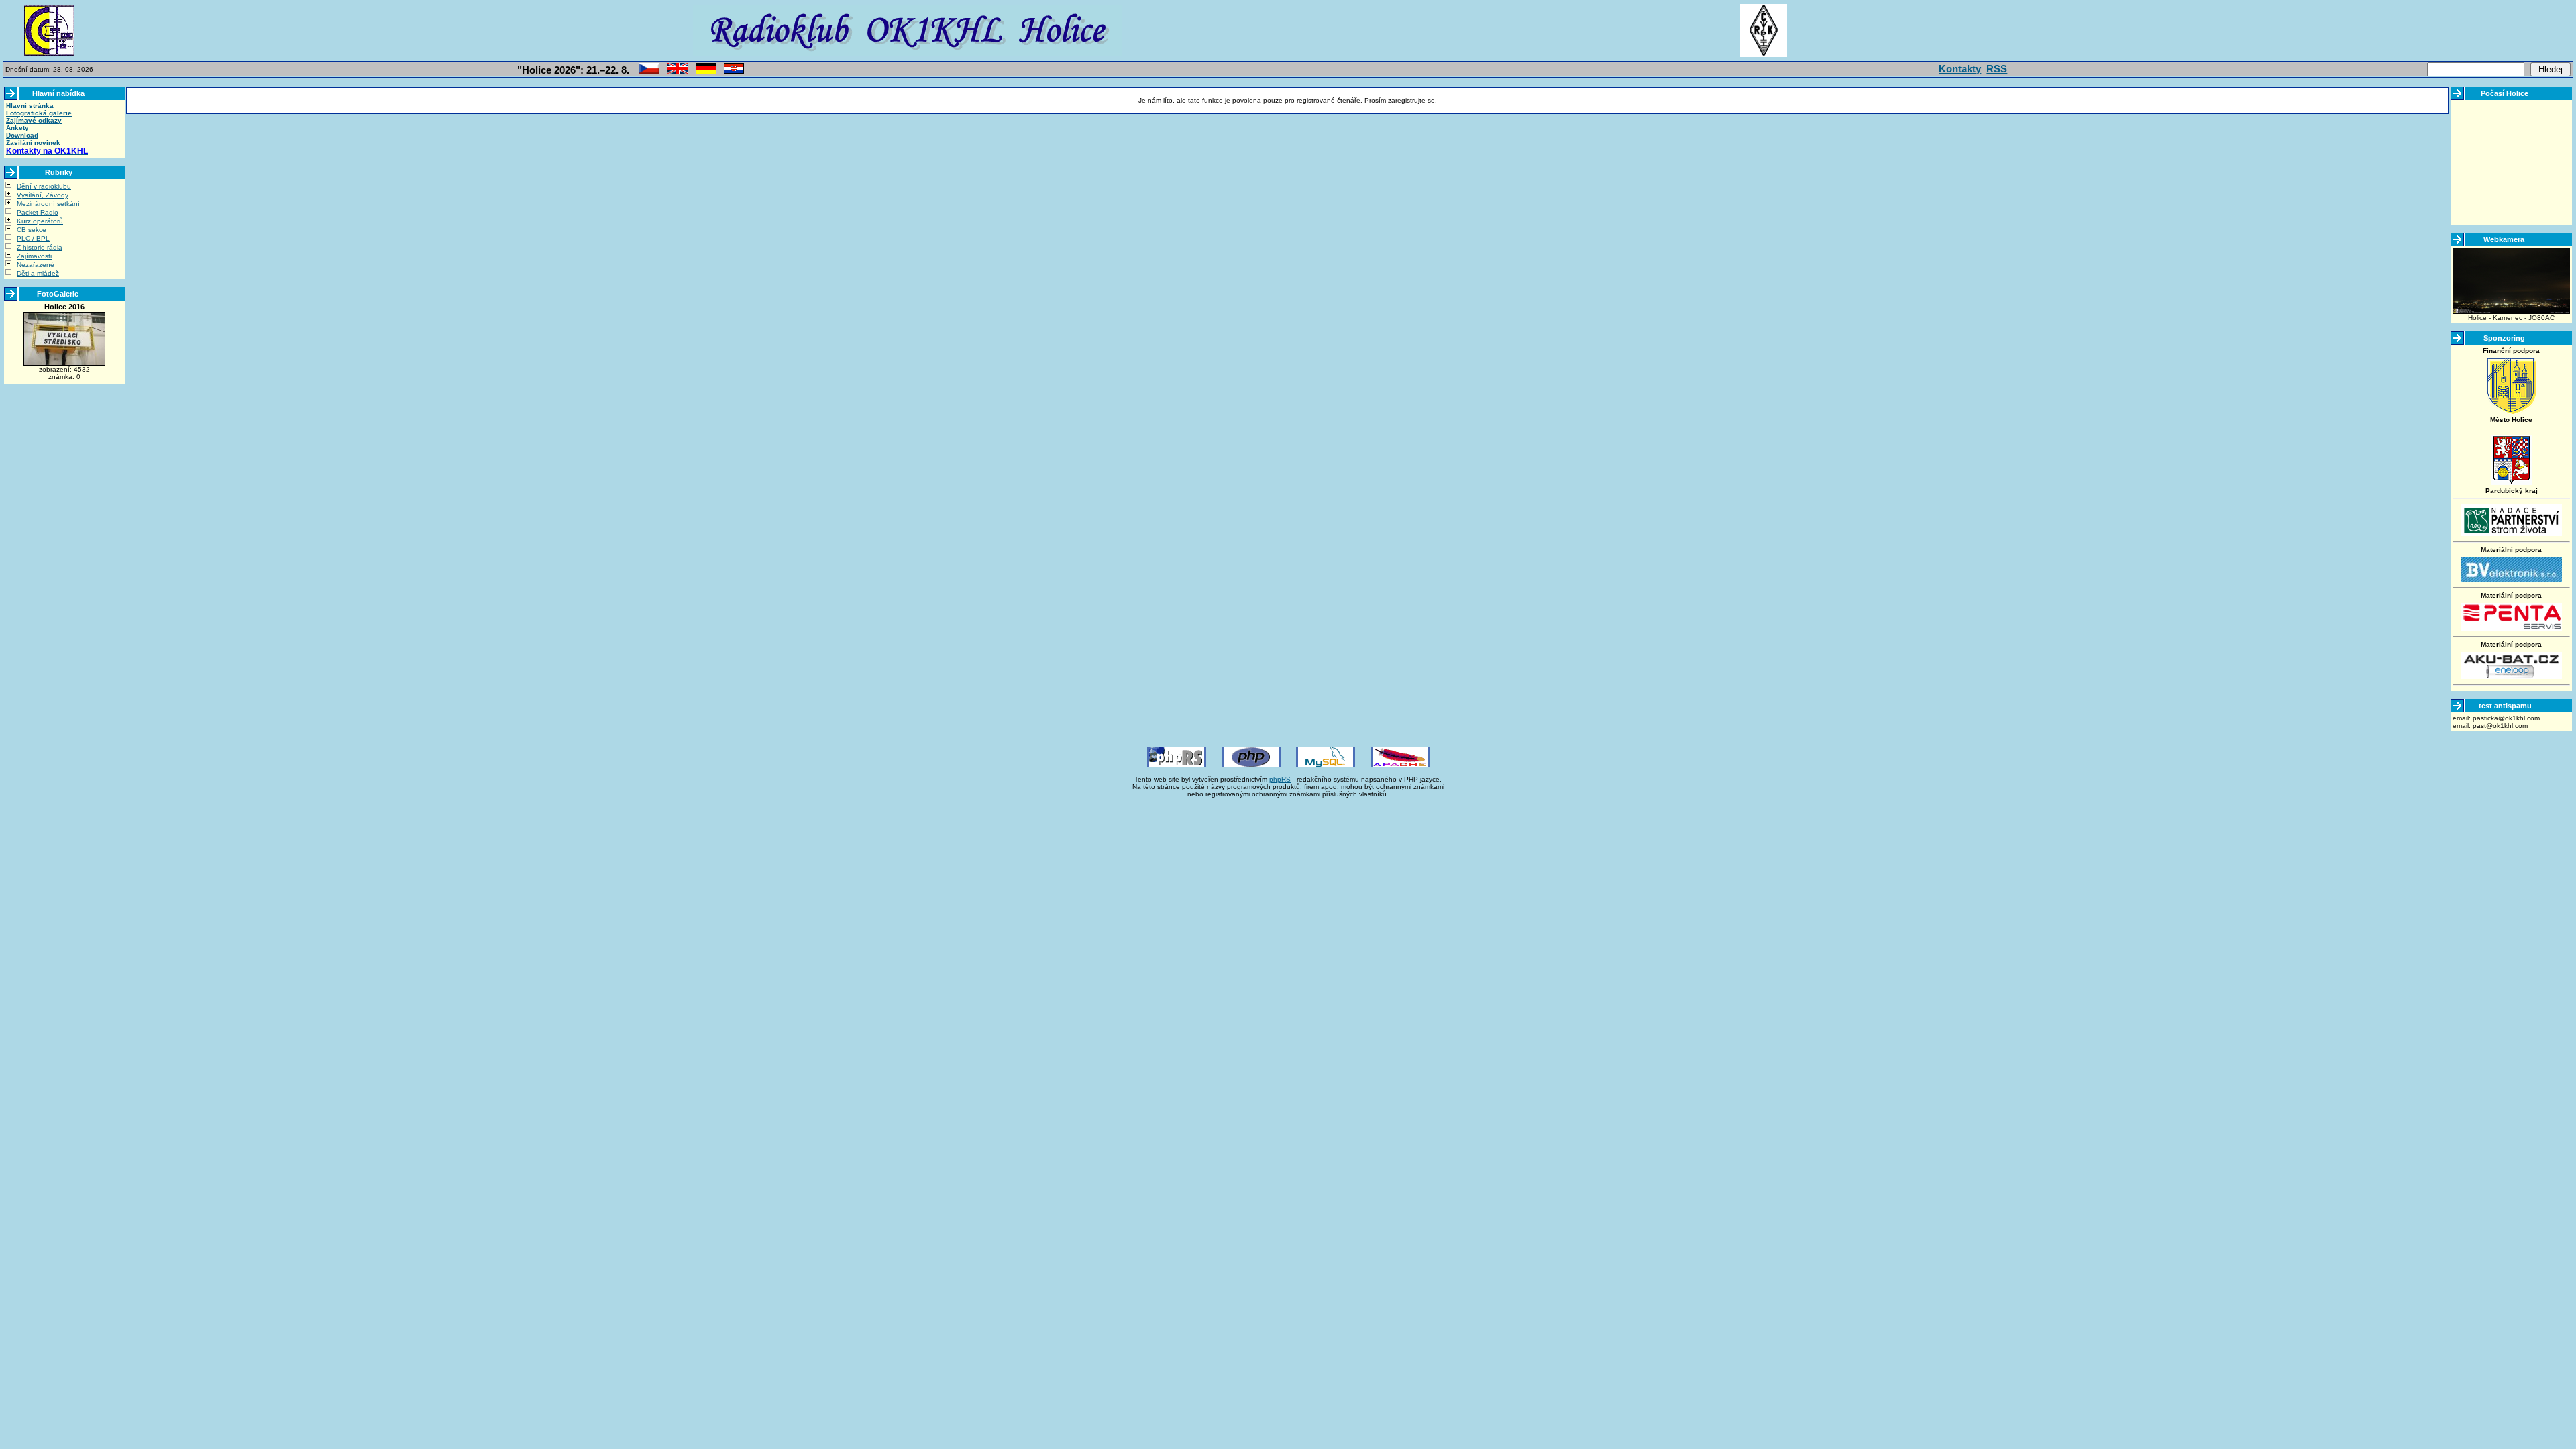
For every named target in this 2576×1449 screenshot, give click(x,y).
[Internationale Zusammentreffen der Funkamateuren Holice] (706, 71)
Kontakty (1960, 69)
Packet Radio (38, 212)
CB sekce (32, 230)
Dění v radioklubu (44, 186)
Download (22, 135)
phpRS (1280, 779)
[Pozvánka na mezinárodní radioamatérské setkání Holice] (649, 71)
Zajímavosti (34, 256)
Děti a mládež (38, 273)
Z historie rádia (40, 247)
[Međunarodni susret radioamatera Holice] (734, 71)
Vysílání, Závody (43, 195)
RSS (1997, 69)
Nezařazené (36, 265)
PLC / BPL (33, 238)
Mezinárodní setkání (48, 204)
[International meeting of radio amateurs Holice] (678, 71)
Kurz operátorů (40, 221)
